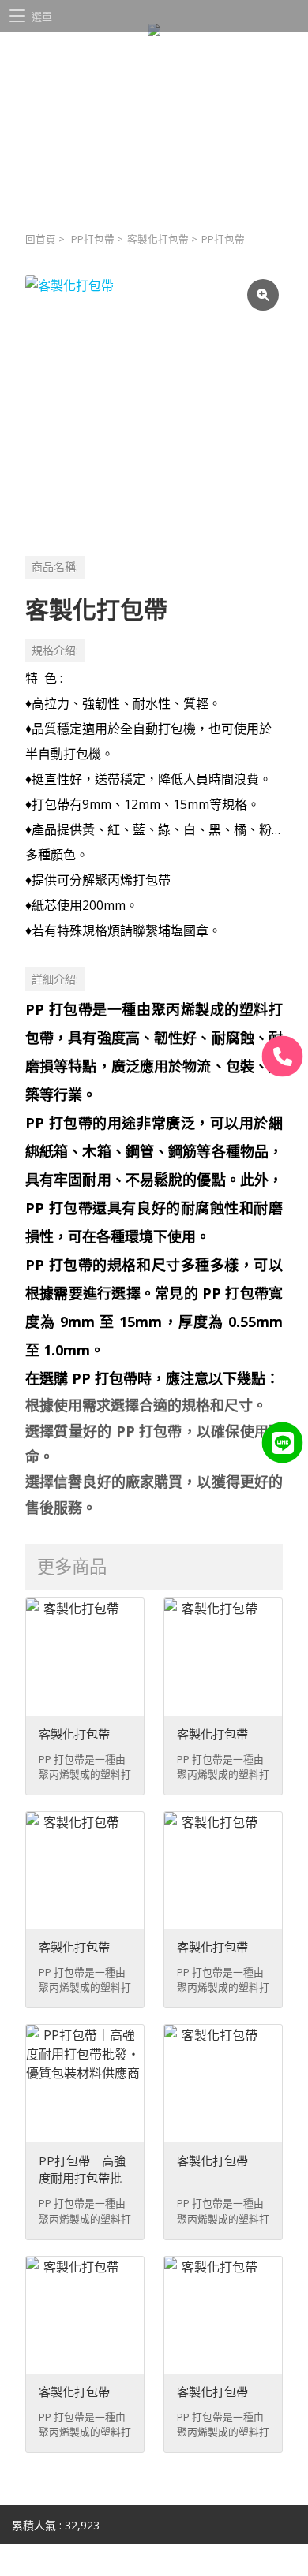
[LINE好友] (283, 1442)
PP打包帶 (93, 239)
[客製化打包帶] (154, 404)
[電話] (283, 1056)
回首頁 (41, 239)
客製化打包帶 (158, 239)
